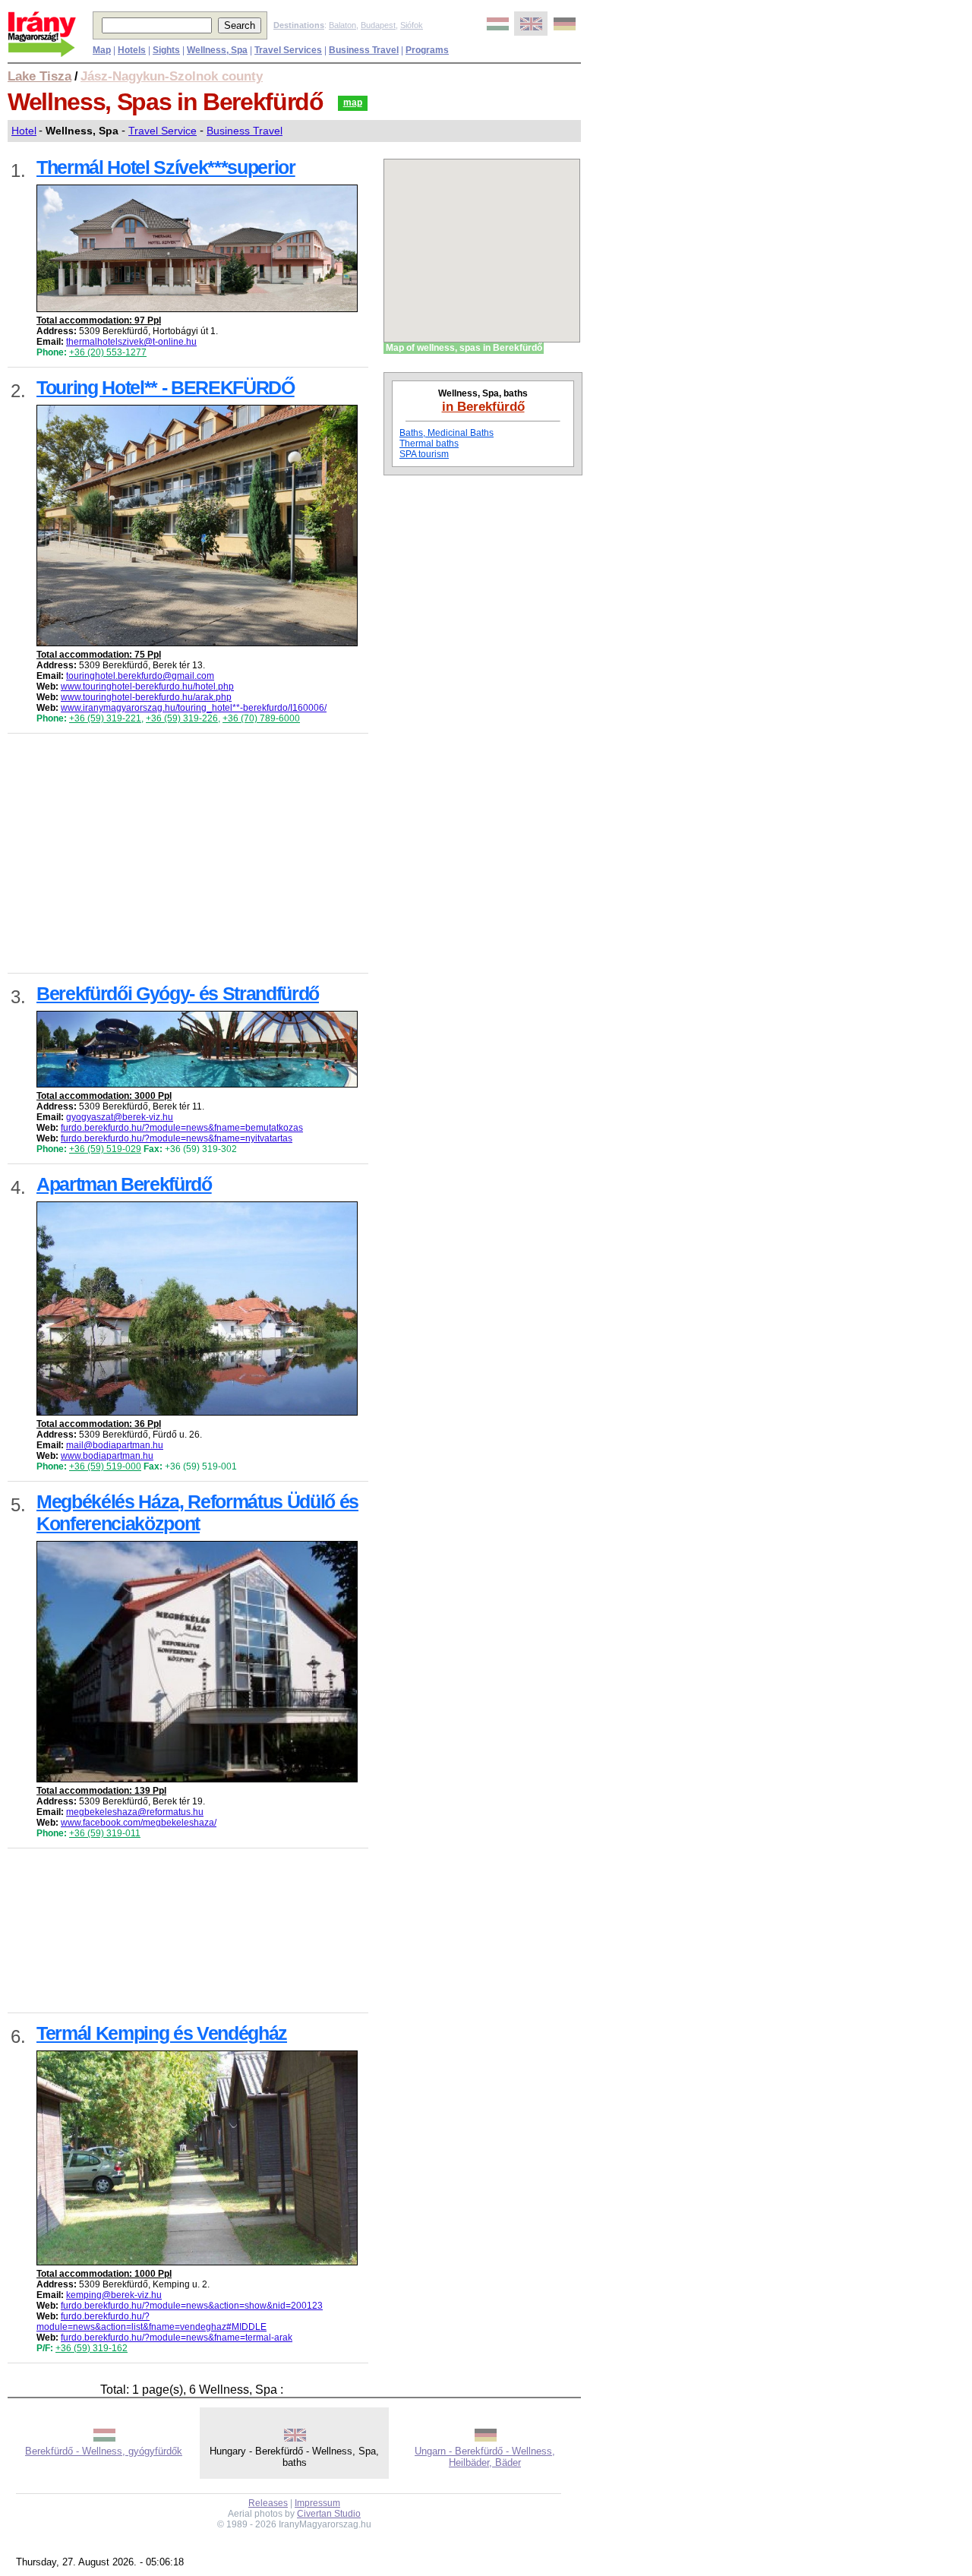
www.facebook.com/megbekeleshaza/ (139, 1823)
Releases (268, 2503)
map (353, 103)
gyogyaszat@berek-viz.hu (120, 1117)
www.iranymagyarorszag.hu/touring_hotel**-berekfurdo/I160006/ (194, 708)
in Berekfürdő (483, 406)
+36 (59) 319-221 (105, 718)
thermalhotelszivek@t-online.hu (131, 342)
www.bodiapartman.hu (107, 1456)
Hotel (24, 131)
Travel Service (163, 131)
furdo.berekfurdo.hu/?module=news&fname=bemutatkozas (182, 1128)
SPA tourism (424, 454)
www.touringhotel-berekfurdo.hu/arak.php (146, 697)
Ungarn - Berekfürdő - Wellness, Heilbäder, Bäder (485, 2457)
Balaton (342, 25)
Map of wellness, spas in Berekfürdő (464, 348)
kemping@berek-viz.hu (114, 2295)
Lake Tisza (39, 76)
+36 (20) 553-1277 (108, 352)
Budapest (378, 25)
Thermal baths (429, 444)
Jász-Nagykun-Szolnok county (172, 76)
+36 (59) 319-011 (105, 1833)
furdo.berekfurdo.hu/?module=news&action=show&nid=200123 (192, 2306)
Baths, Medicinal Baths (447, 433)
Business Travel (245, 131)
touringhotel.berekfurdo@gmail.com (140, 676)
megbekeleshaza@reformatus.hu (135, 1812)
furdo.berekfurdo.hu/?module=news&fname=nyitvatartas (177, 1138)
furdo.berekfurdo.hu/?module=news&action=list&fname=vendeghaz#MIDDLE (151, 2322)
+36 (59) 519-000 (105, 1466)
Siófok (412, 25)
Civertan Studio (329, 2514)
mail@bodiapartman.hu (115, 1445)
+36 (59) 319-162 (92, 2348)
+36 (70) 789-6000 (261, 718)
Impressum (317, 2503)
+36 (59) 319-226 (182, 718)
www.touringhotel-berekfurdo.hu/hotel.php (147, 687)
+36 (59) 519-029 (105, 1149)
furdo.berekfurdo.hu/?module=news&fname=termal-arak (177, 2338)
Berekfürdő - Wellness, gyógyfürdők (104, 2451)
